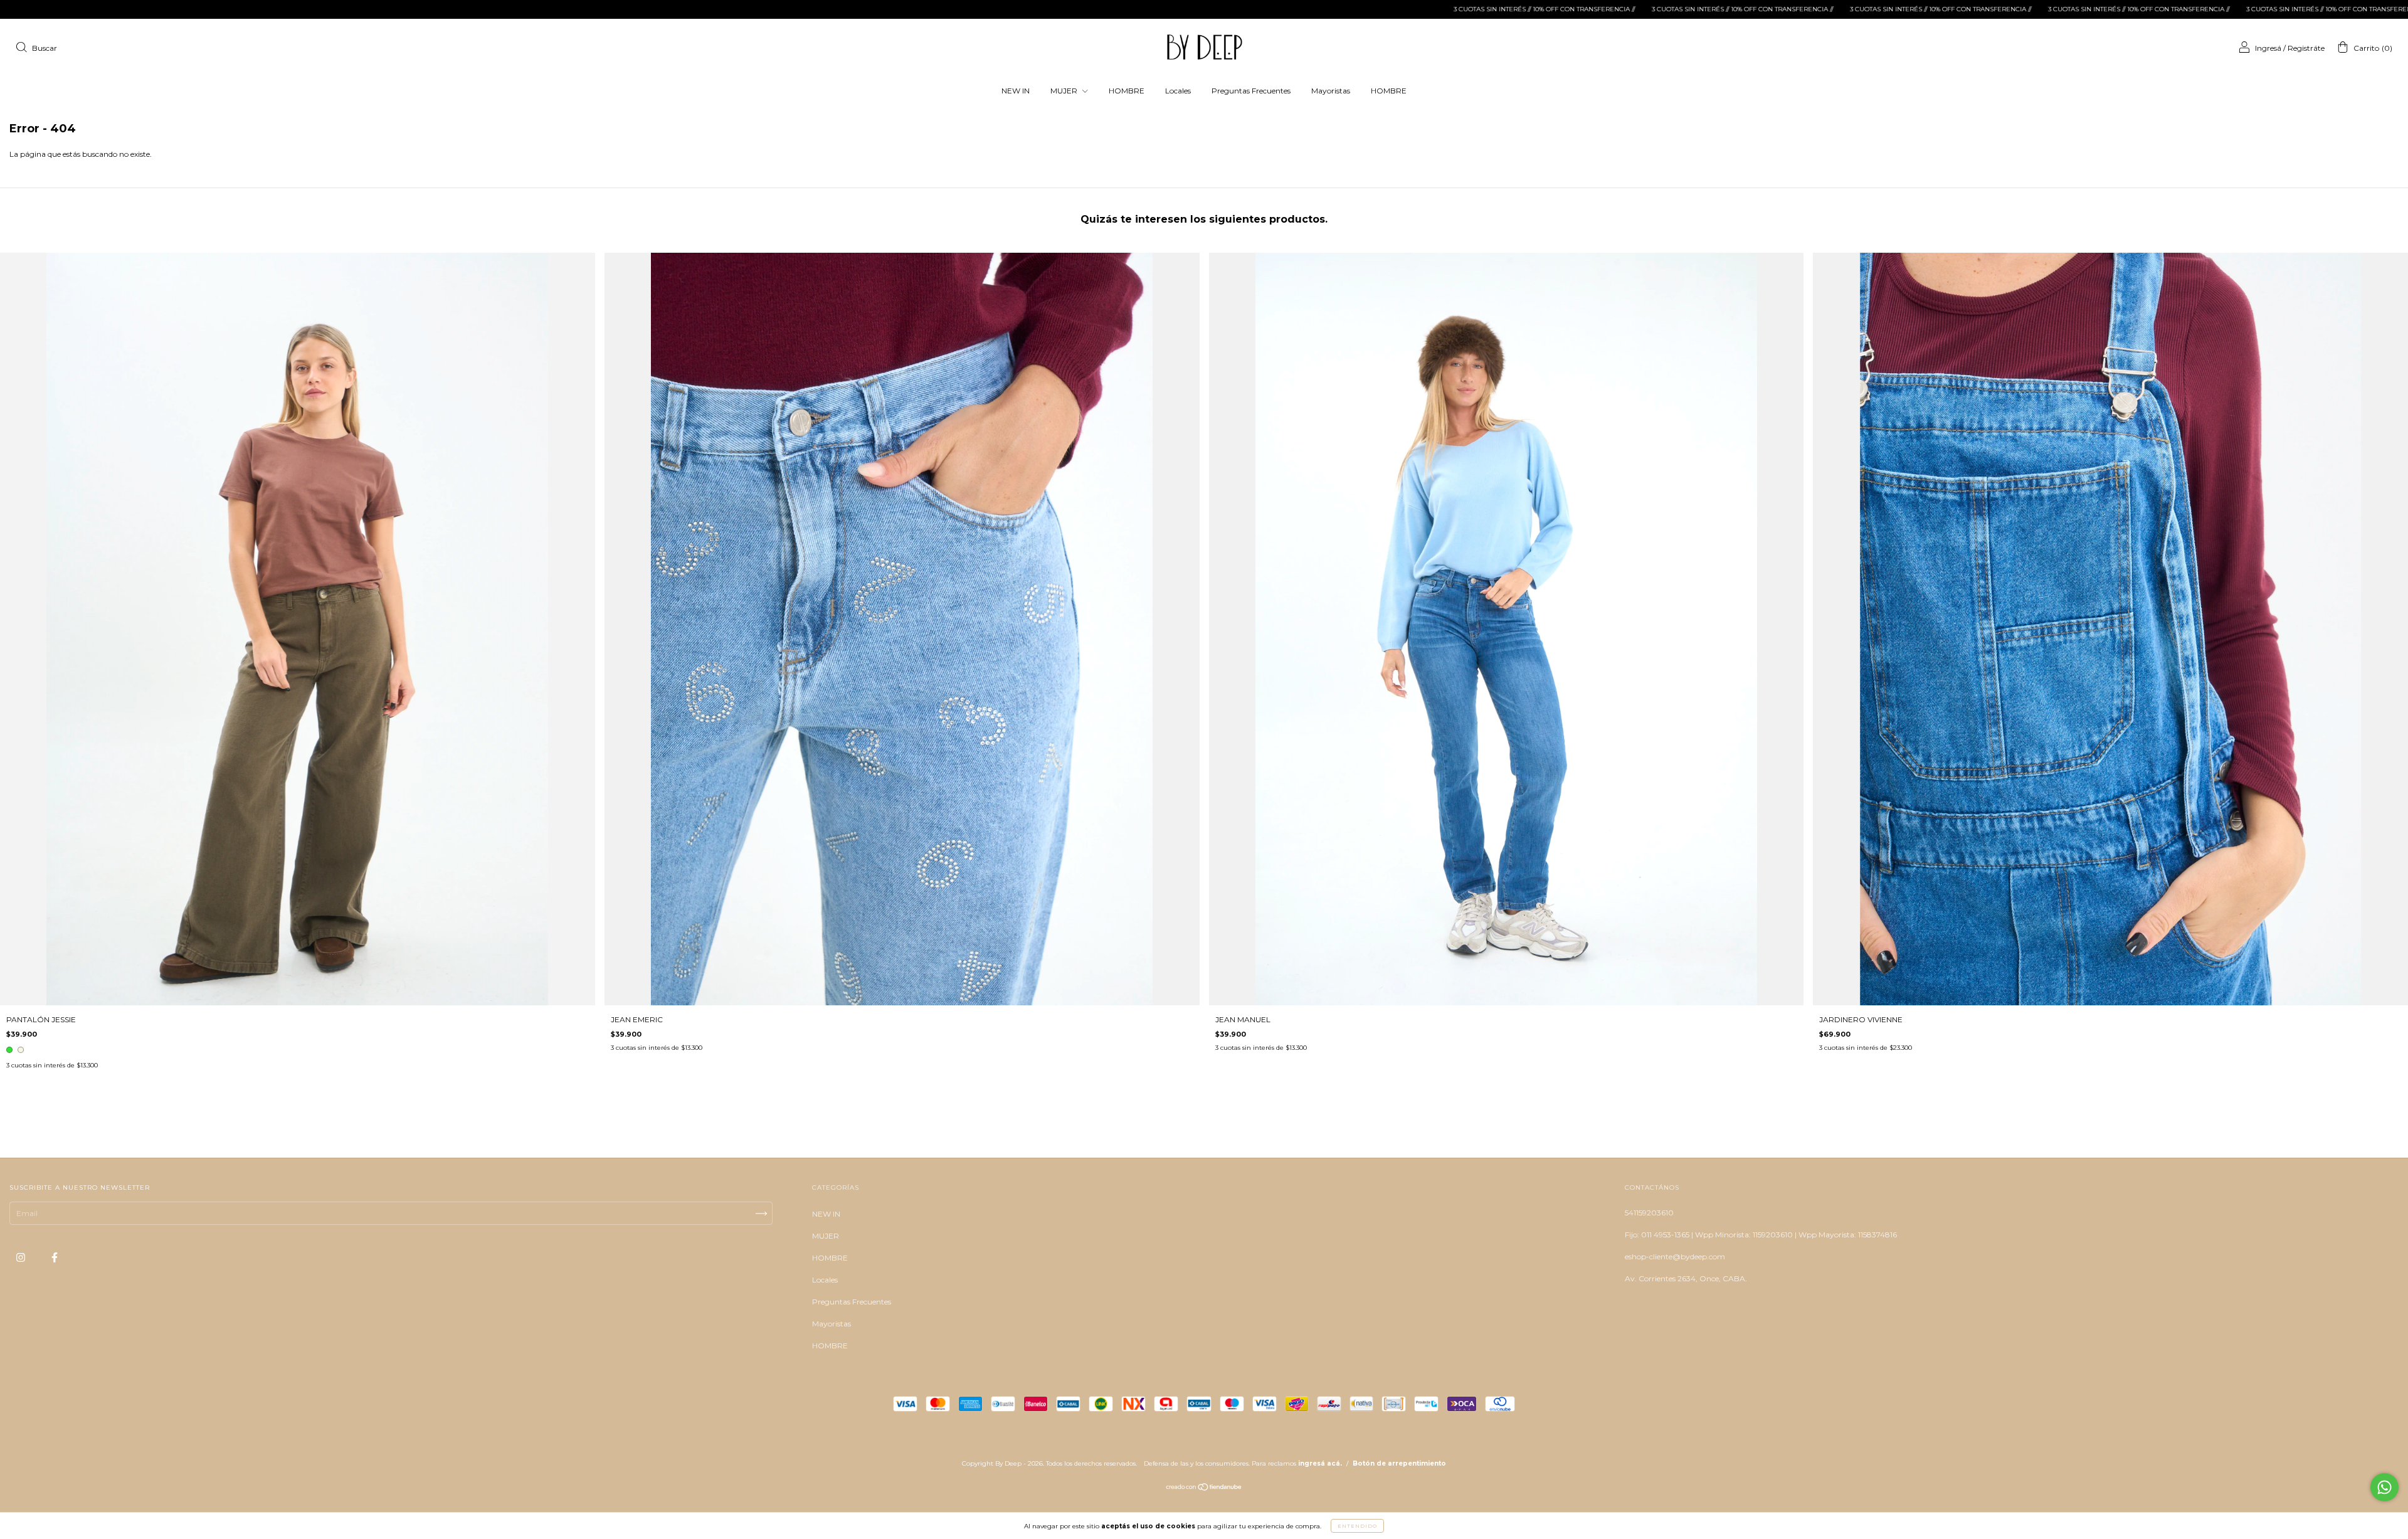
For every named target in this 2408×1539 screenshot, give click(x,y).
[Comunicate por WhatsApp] (2384, 1487)
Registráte (2306, 48)
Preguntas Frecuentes (1251, 91)
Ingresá (2268, 48)
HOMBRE (1127, 91)
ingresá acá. (1320, 1463)
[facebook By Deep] (55, 1257)
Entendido (1357, 1526)
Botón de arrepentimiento (1399, 1463)
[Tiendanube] (1204, 1489)
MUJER (1065, 91)
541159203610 (1649, 1213)
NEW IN (1016, 91)
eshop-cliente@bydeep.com (1675, 1256)
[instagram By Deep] (22, 1257)
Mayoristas (1331, 91)
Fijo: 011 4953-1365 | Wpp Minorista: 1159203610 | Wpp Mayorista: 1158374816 (1761, 1235)
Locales (1178, 91)
